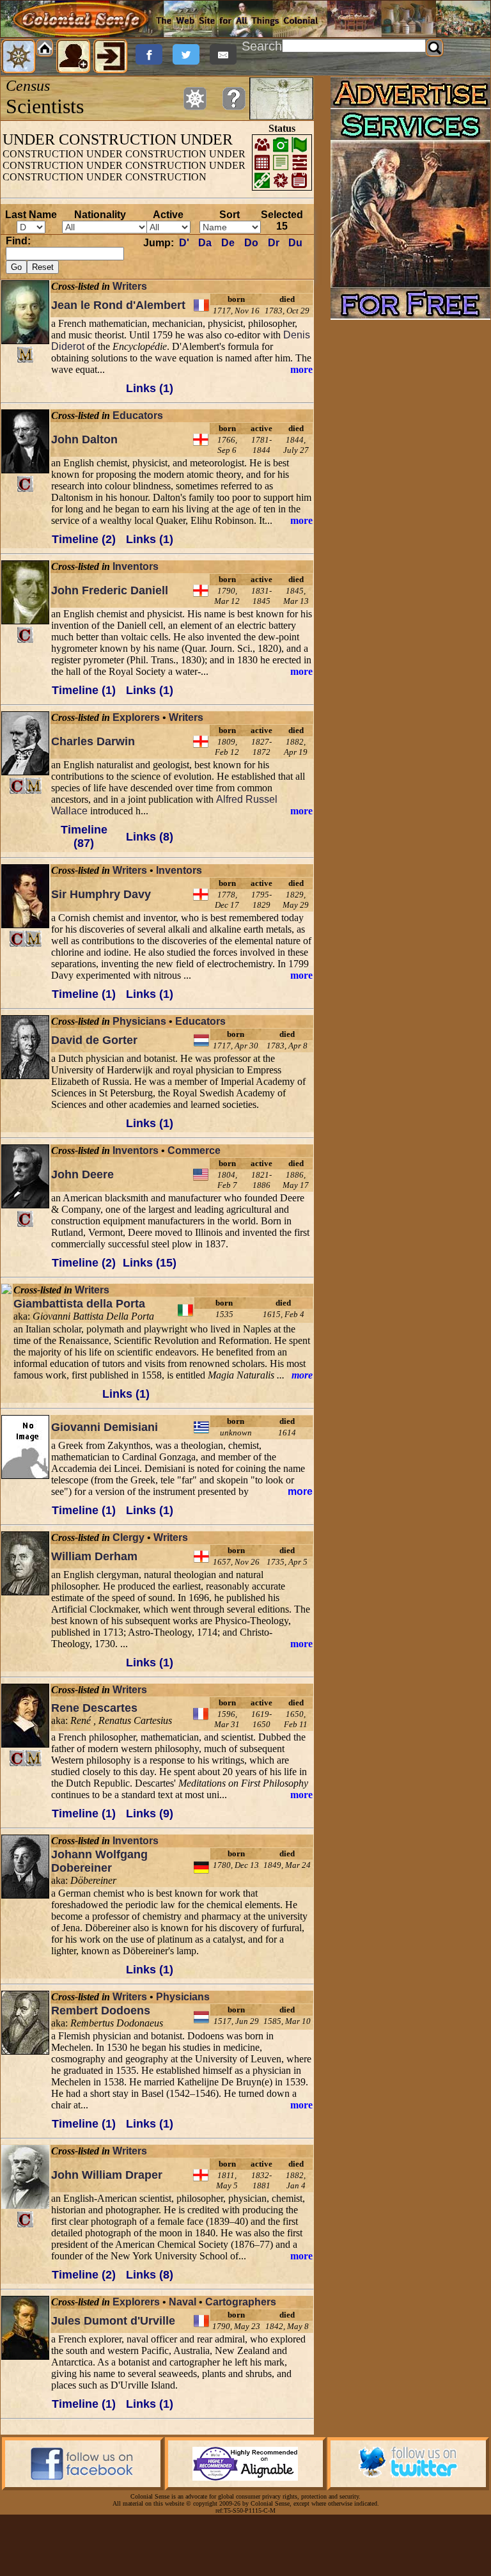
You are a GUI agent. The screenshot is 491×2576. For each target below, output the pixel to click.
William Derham (94, 1556)
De (228, 243)
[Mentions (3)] (34, 939)
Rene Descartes (94, 1708)
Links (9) (150, 1813)
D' (184, 243)
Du (295, 243)
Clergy (129, 1537)
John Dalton (84, 439)
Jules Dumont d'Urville (113, 2321)
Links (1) (150, 388)
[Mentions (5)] (34, 786)
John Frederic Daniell (110, 590)
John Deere (82, 1174)
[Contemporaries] (25, 484)
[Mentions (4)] (34, 1758)
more (301, 369)
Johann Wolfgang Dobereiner (99, 1861)
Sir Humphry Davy (101, 894)
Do (251, 243)
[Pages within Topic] (195, 99)
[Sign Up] (74, 56)
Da (205, 243)
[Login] (111, 56)
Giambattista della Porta (79, 1304)
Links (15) (150, 1263)
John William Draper (107, 2175)
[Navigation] (19, 56)
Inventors (136, 566)
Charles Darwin (93, 741)
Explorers (136, 717)
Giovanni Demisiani (105, 1427)
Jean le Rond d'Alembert (118, 305)
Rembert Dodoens (101, 2011)
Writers (130, 286)
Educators (138, 415)
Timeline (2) (84, 539)
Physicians (139, 1021)
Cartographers (241, 2302)
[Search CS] (435, 48)
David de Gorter (94, 1040)
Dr (274, 243)
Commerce (194, 1150)
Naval (183, 2302)
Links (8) (150, 837)
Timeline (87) (84, 836)
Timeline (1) (84, 690)
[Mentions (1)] (25, 355)
